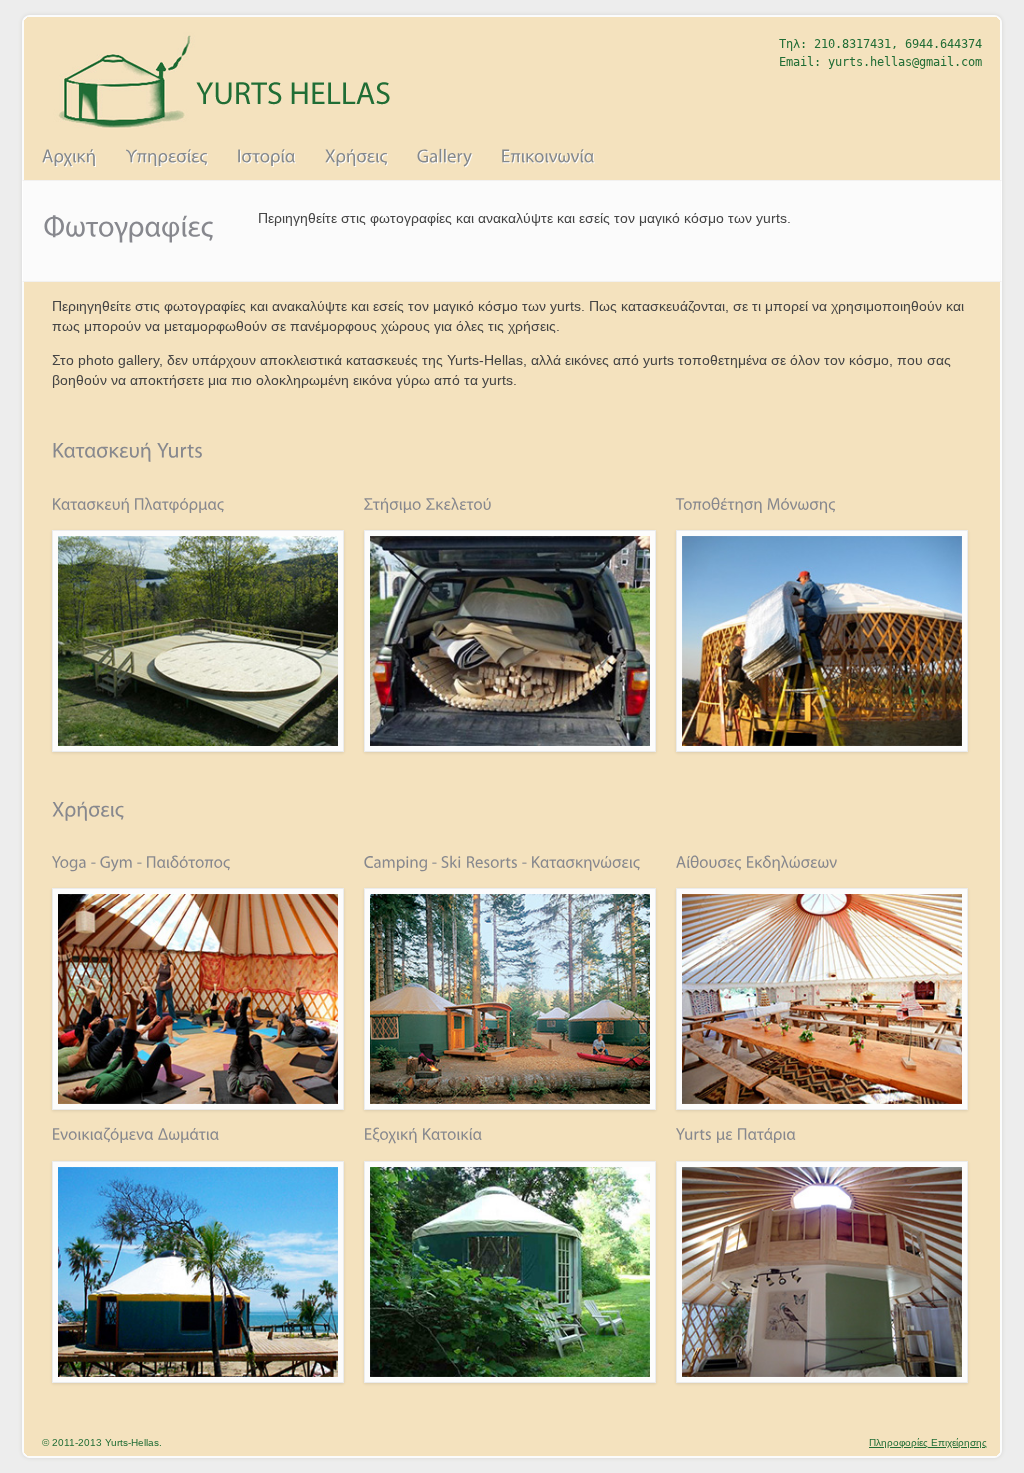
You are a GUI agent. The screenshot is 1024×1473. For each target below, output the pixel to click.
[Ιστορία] (267, 157)
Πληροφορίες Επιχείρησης (928, 1442)
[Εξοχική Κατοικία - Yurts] (510, 1378)
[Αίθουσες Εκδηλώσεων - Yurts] (822, 1105)
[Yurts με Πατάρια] (822, 1378)
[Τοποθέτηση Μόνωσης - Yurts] (822, 747)
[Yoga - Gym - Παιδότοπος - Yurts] (198, 1105)
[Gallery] (444, 157)
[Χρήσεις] (356, 157)
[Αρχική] (70, 157)
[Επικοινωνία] (548, 157)
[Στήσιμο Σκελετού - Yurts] (510, 747)
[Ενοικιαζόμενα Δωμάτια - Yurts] (198, 1378)
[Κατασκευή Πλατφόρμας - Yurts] (198, 747)
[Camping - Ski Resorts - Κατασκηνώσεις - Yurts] (510, 1105)
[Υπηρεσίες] (167, 157)
